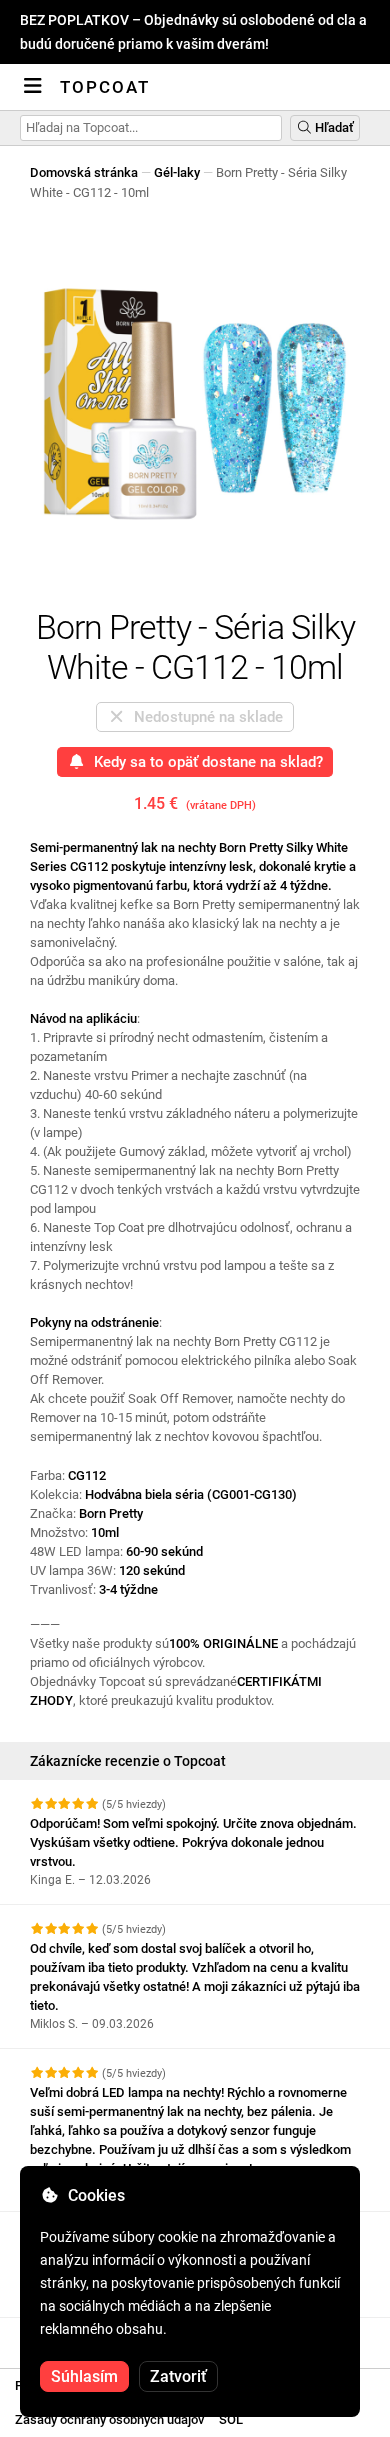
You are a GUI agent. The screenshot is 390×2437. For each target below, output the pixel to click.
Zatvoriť (178, 2376)
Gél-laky (177, 172)
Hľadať (333, 127)
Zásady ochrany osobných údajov (109, 2419)
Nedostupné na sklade (204, 717)
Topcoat (105, 87)
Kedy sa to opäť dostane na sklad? (204, 762)
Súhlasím (84, 2376)
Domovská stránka (84, 172)
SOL (231, 2419)
